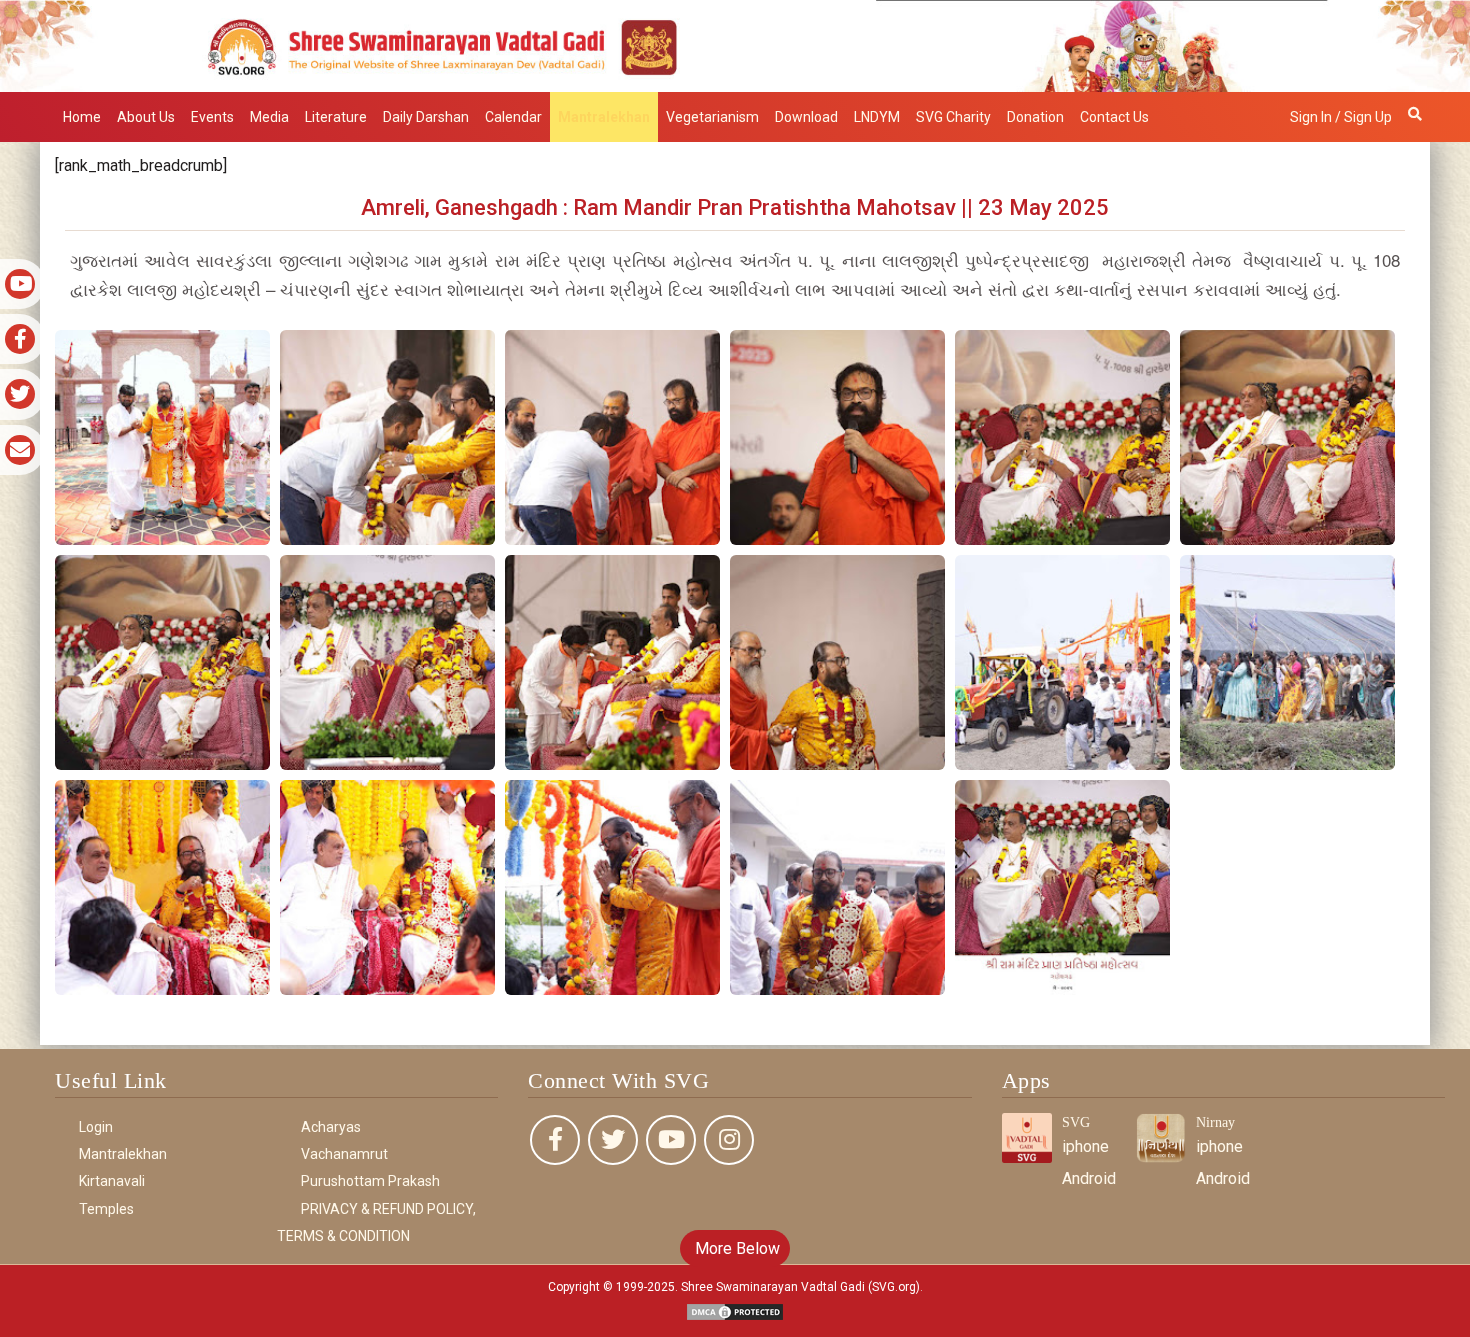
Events (212, 117)
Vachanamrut (344, 1154)
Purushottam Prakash (370, 1181)
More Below (735, 1248)
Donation (1035, 117)
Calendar (513, 117)
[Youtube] (671, 1140)
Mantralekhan (604, 117)
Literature (336, 117)
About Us (146, 117)
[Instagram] (729, 1140)
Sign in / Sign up (1341, 117)
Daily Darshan (426, 117)
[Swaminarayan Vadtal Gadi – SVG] (735, 44)
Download (806, 117)
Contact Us (1114, 117)
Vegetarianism (712, 117)
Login (96, 1127)
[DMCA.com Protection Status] (735, 1310)
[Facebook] (555, 1140)
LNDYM (877, 117)
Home (82, 117)
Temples (106, 1209)
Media (269, 117)
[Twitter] (613, 1140)
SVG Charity (953, 117)
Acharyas (331, 1127)
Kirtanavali (112, 1181)
